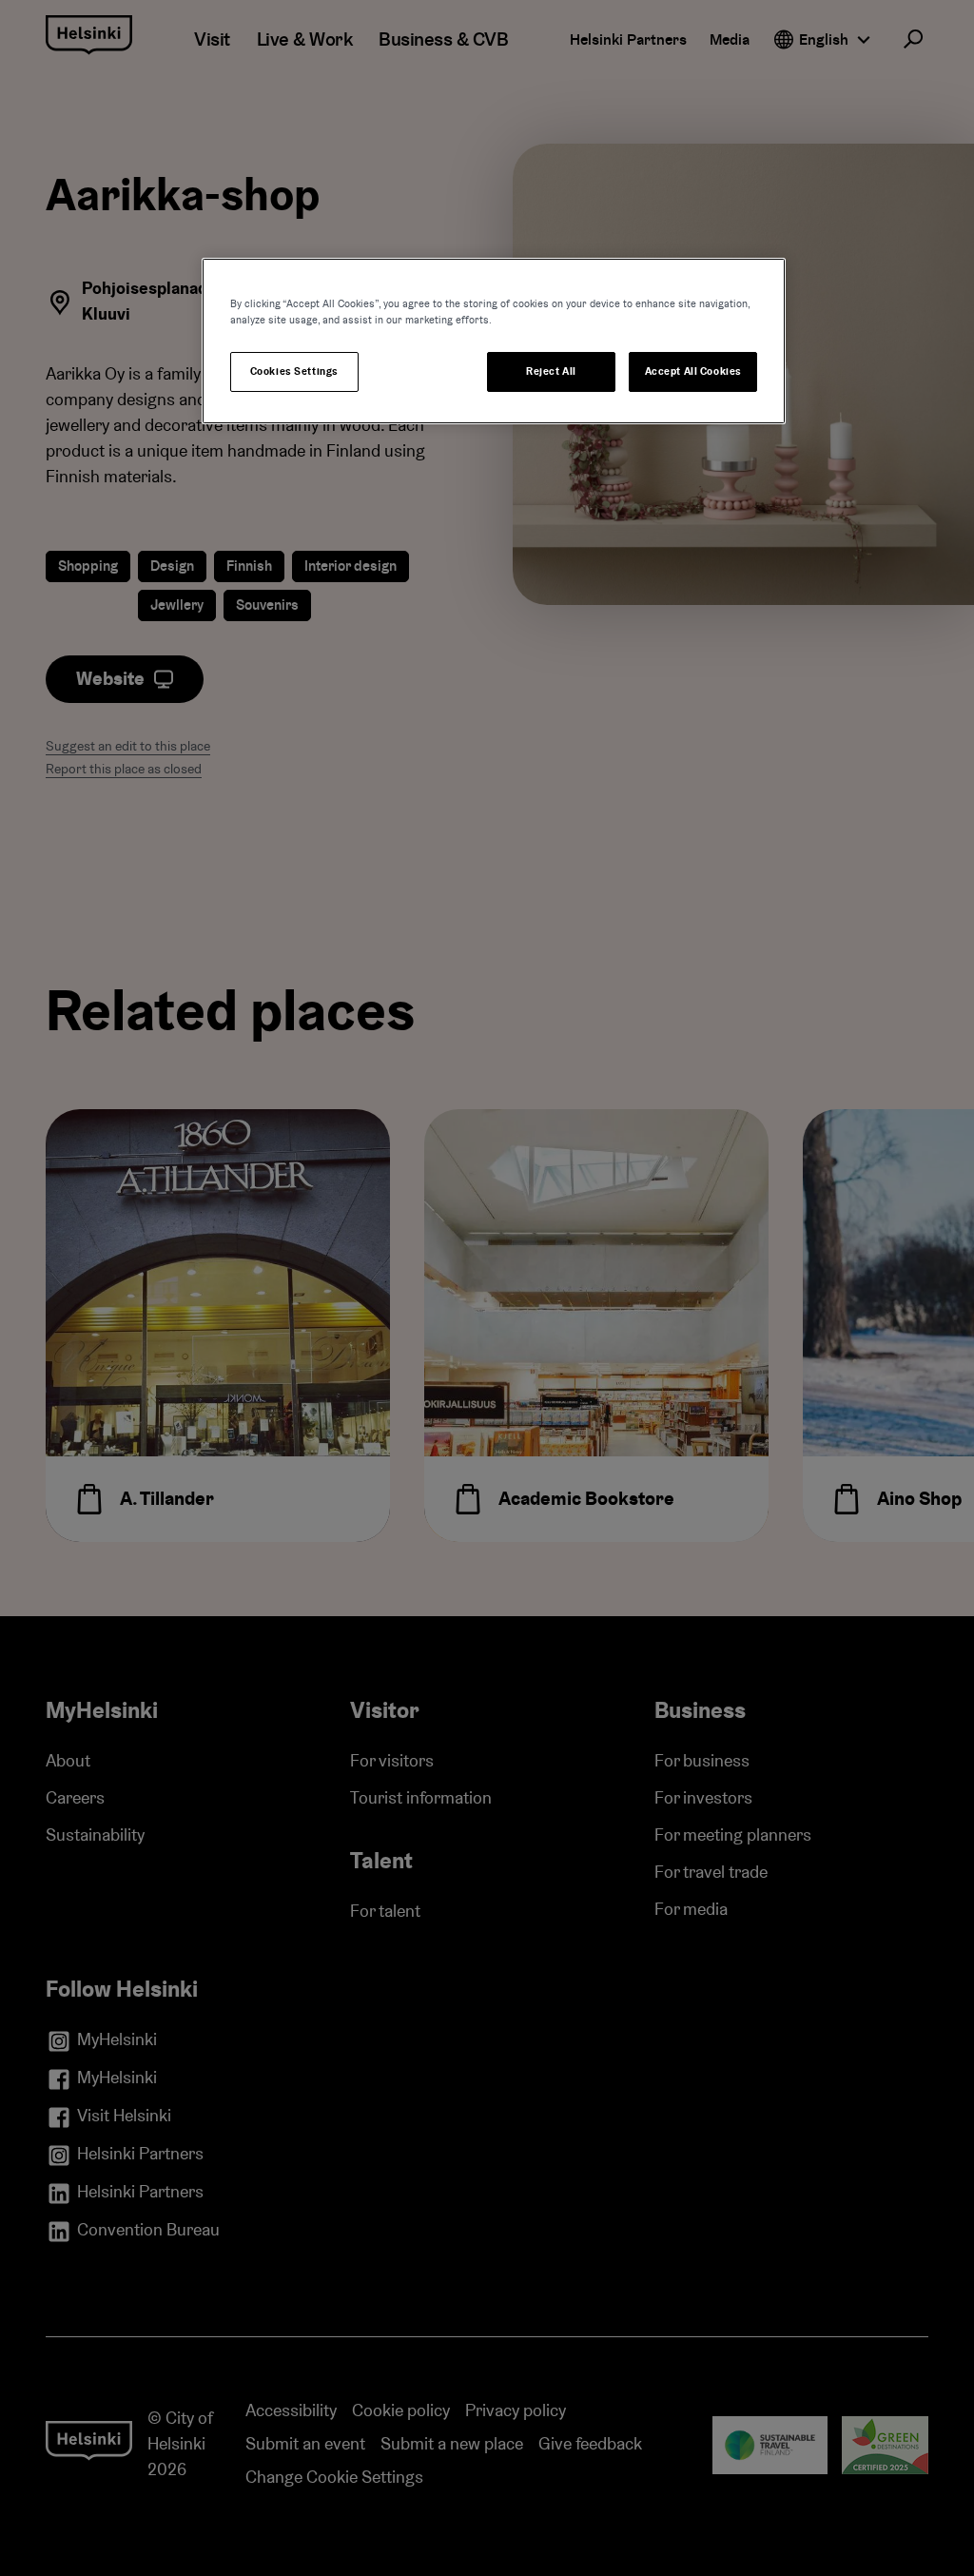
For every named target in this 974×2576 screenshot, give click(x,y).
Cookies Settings (294, 371)
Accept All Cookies (693, 371)
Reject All (551, 371)
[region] (494, 341)
